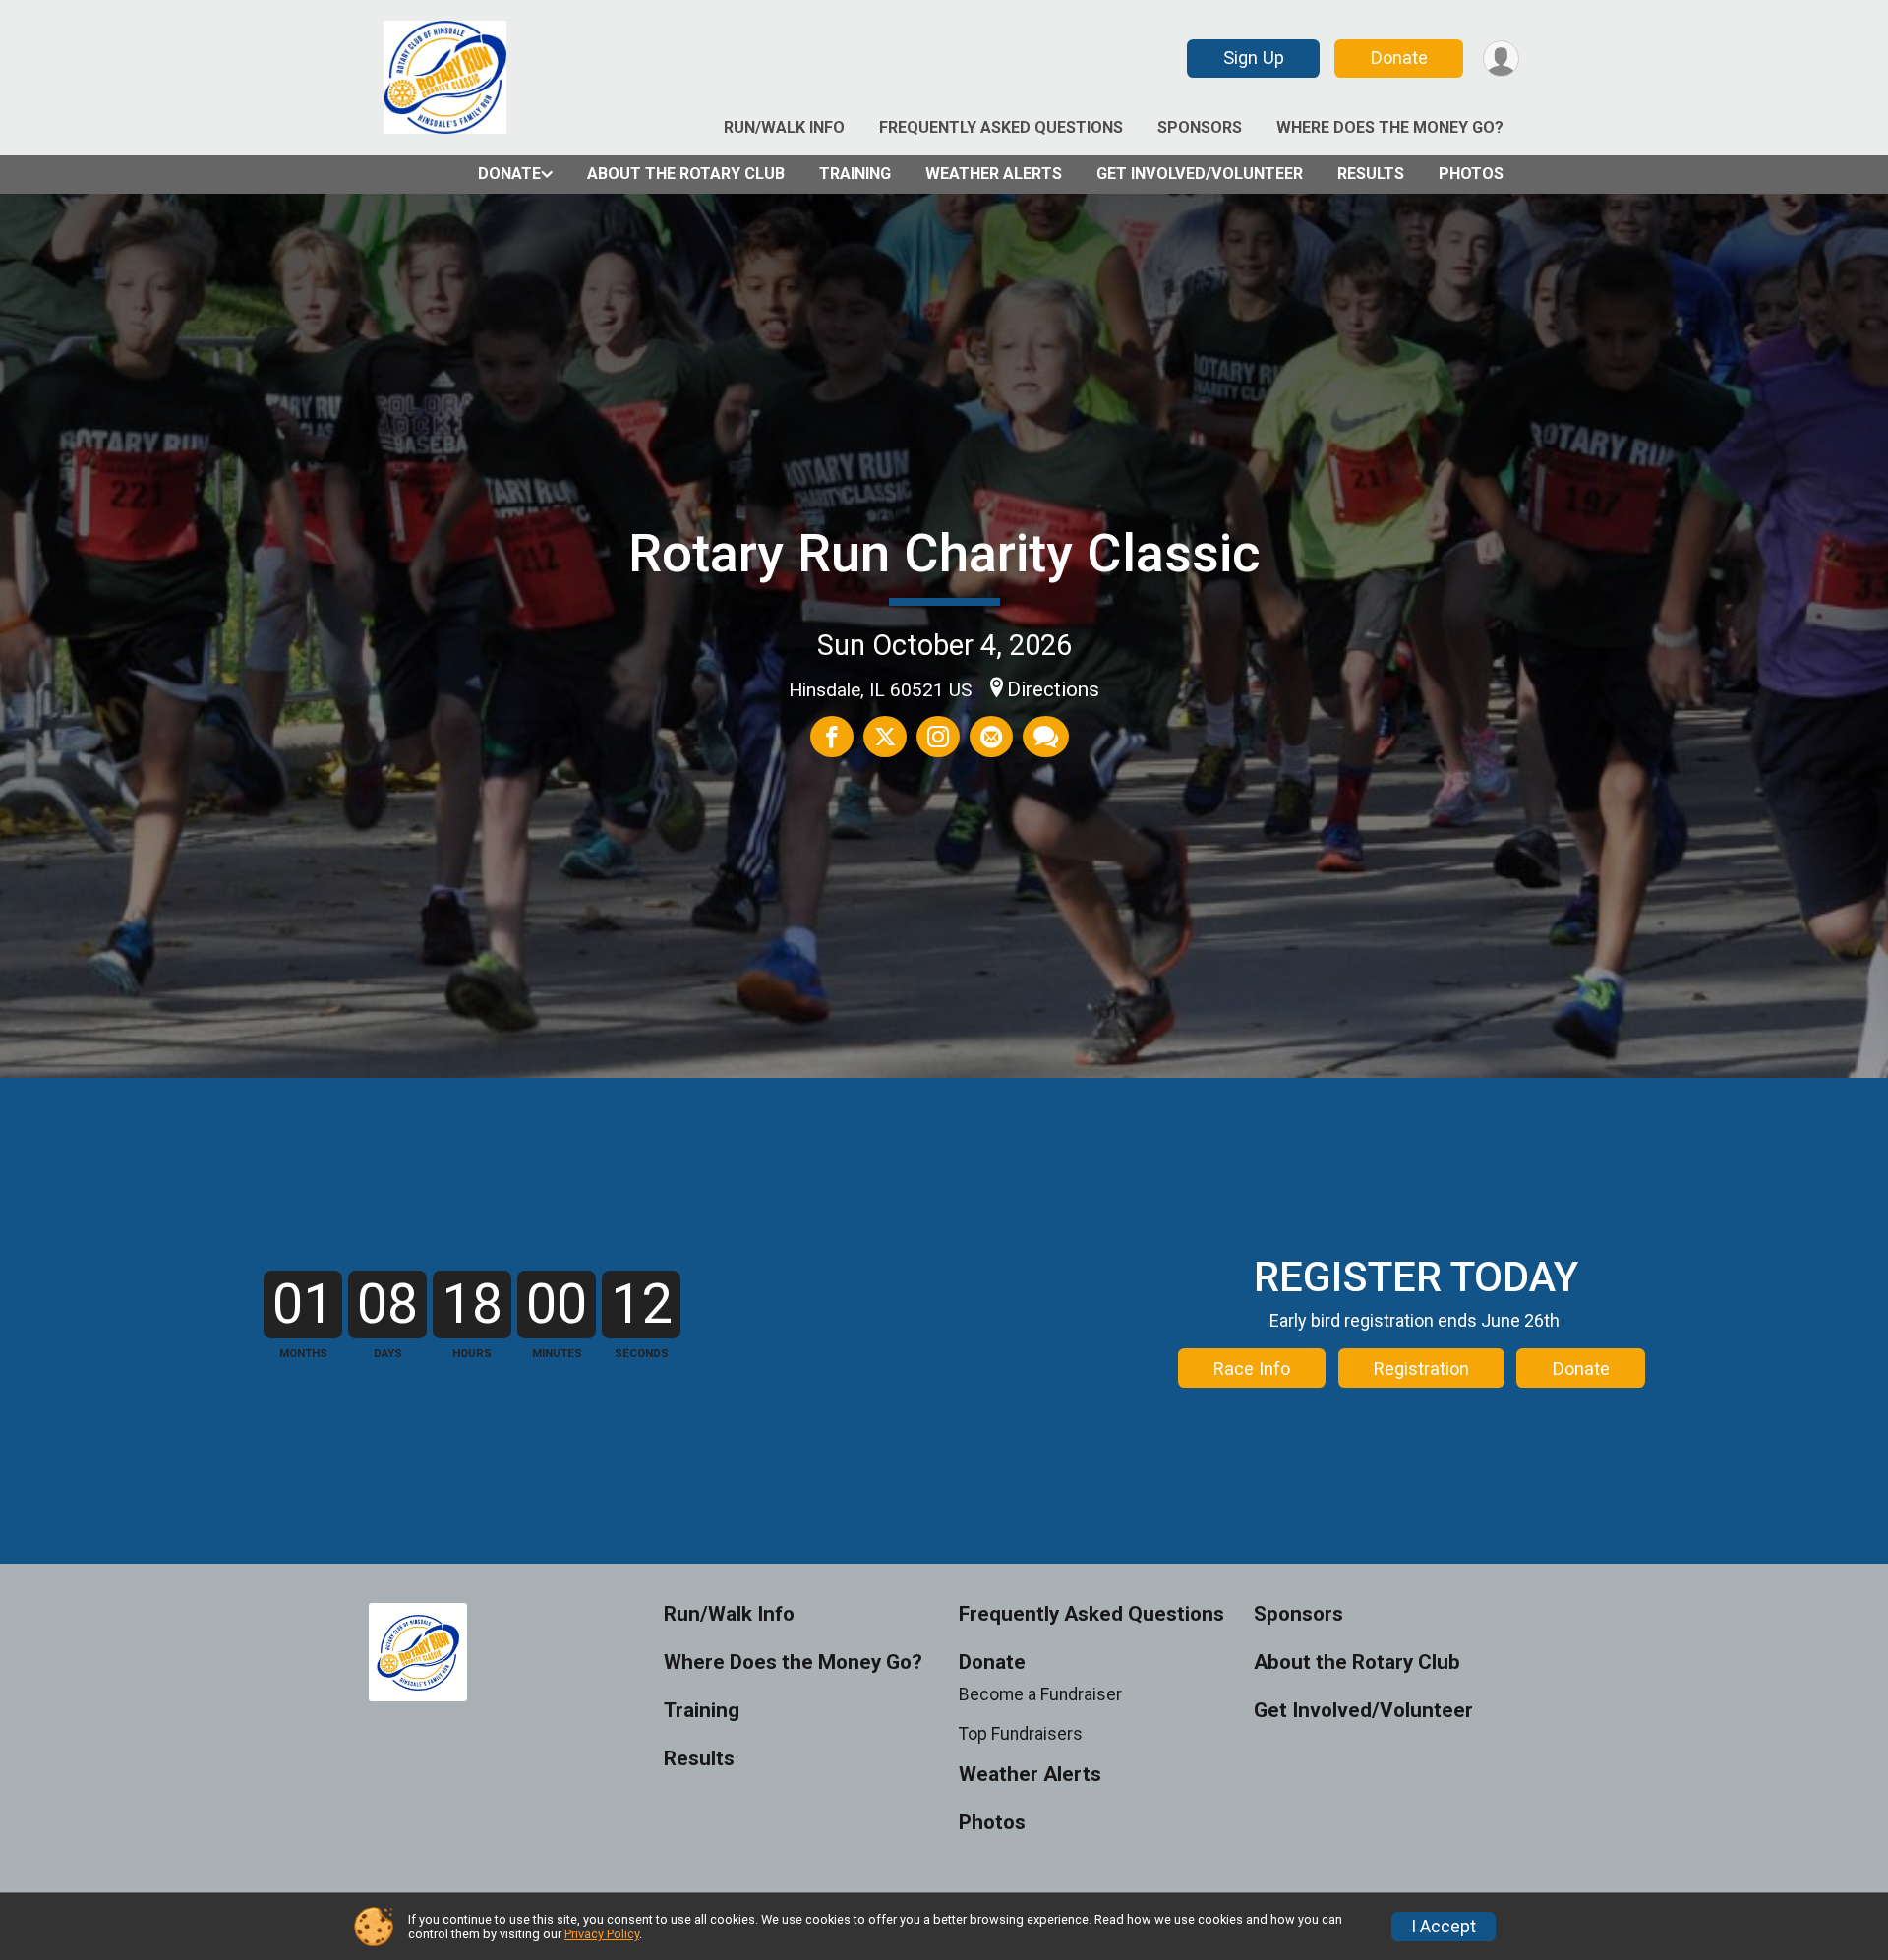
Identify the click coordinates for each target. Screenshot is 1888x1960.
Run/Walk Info (784, 127)
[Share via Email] (991, 737)
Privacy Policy (602, 1934)
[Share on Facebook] (832, 737)
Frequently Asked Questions (1001, 127)
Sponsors (1200, 127)
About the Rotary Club (686, 174)
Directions (1053, 689)
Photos (1471, 174)
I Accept (1444, 1927)
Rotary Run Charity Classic (944, 553)
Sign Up (1254, 58)
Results (1371, 174)
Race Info (1252, 1368)
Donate (1399, 58)
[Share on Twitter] (885, 737)
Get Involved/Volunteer (1200, 174)
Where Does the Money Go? (1390, 127)
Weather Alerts (994, 174)
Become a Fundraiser (1040, 1694)
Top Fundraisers (1021, 1734)
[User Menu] (1501, 59)
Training (855, 174)
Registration (1421, 1368)
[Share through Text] (1046, 737)
